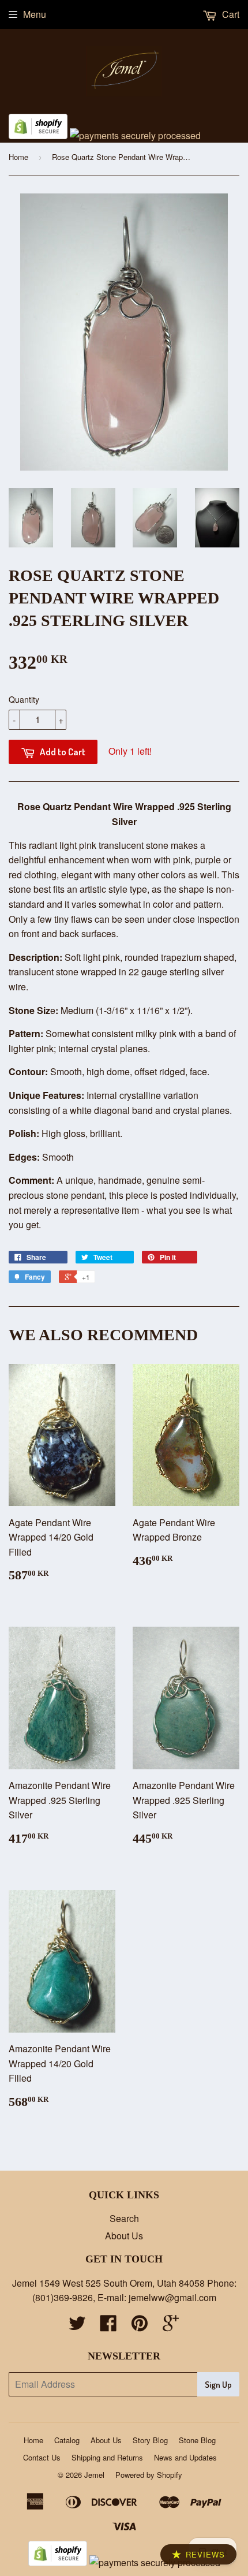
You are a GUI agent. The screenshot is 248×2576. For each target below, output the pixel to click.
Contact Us (42, 2457)
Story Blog (150, 2440)
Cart (230, 14)
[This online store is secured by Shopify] (38, 135)
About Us (124, 2236)
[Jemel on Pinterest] (140, 2326)
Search (124, 2218)
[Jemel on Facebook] (108, 2326)
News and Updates (185, 2457)
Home (18, 157)
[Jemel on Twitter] (77, 2326)
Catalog (67, 2440)
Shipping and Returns (107, 2457)
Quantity (24, 699)
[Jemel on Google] (171, 2326)
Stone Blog (197, 2440)
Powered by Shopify (149, 2475)
